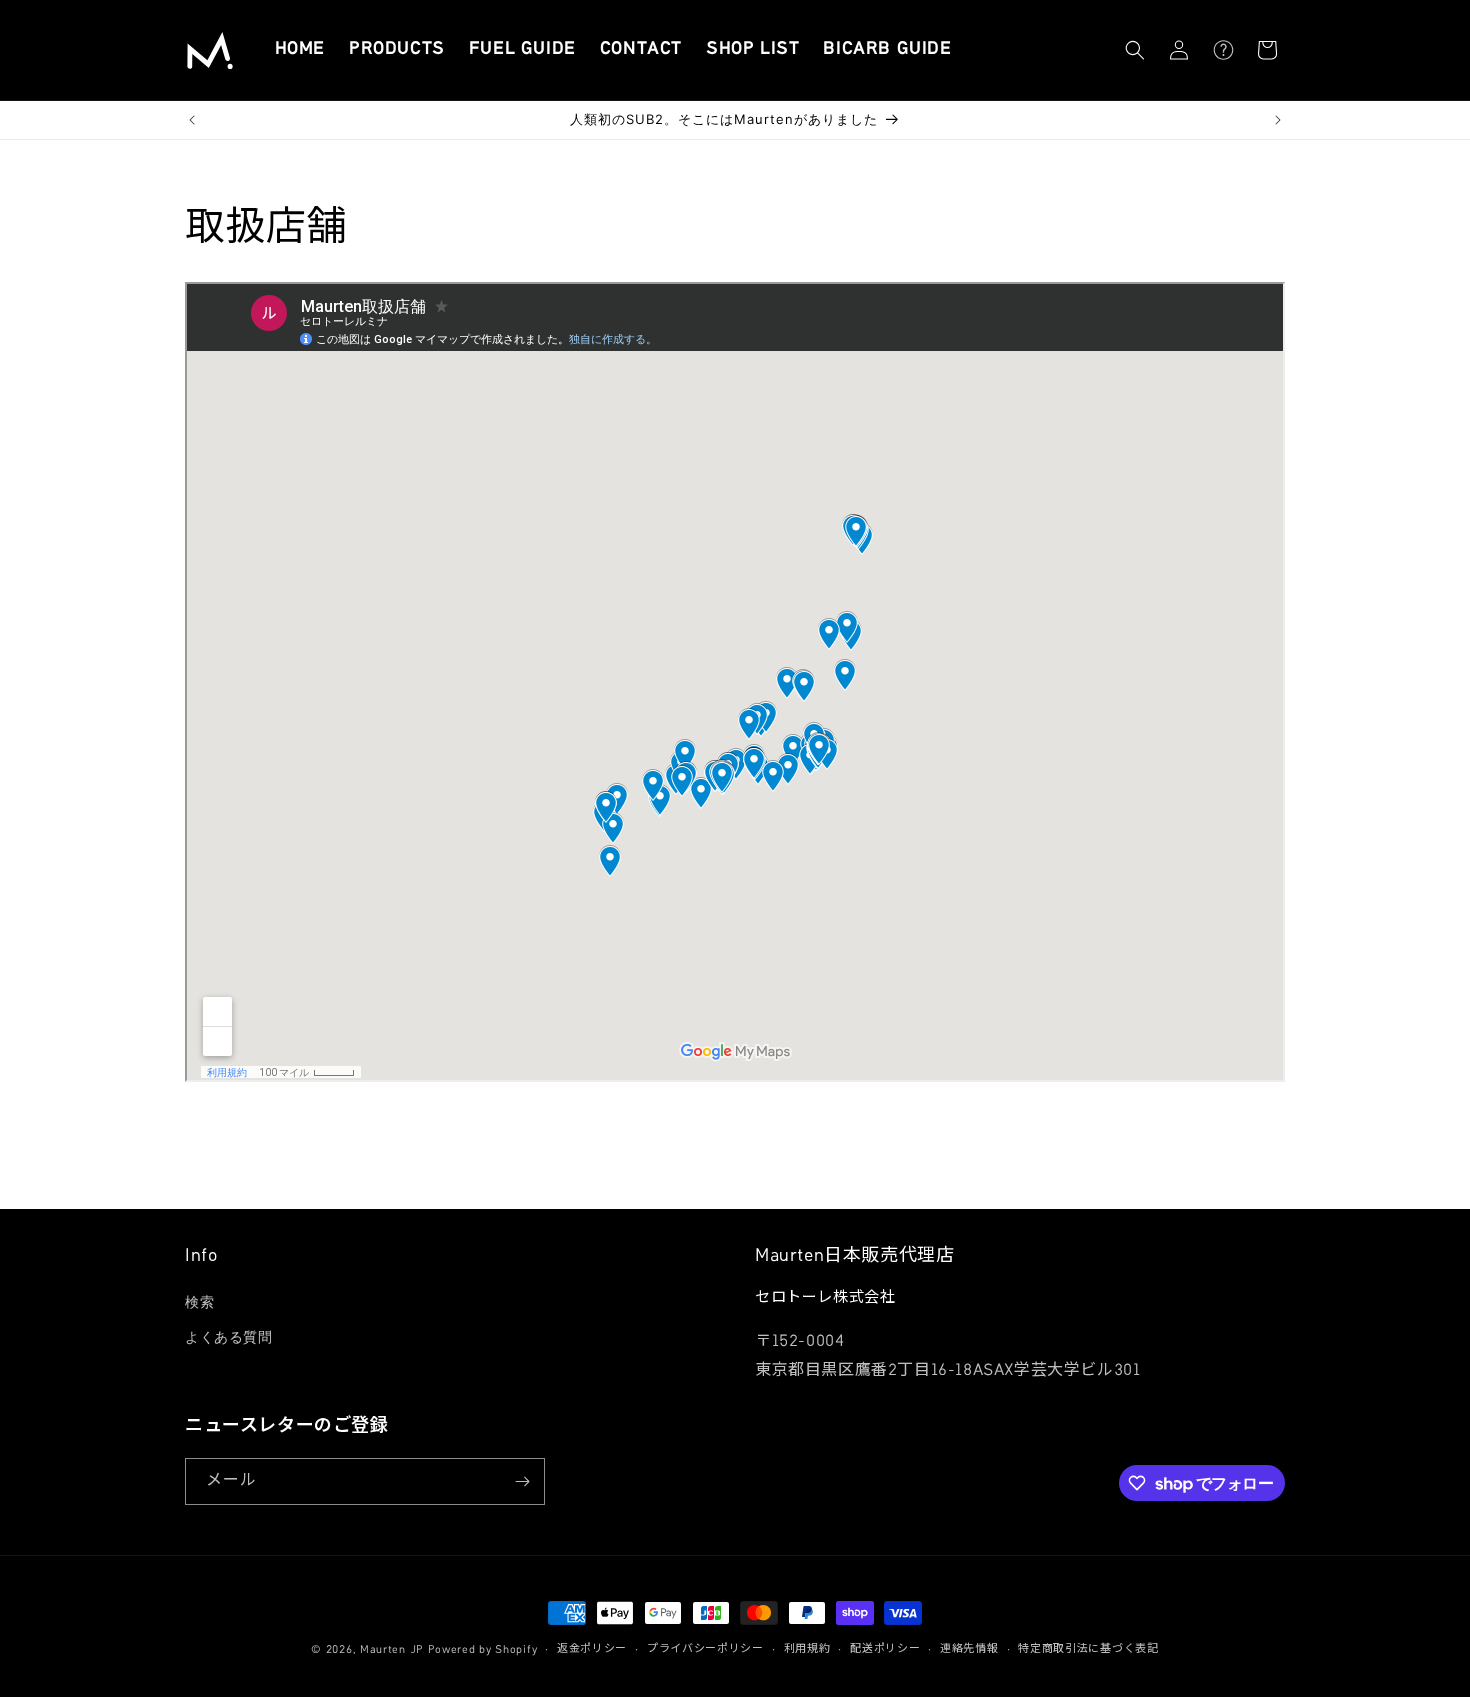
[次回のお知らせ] (1278, 120)
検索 (199, 1302)
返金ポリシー (592, 1649)
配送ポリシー (885, 1649)
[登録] (522, 1481)
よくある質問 (229, 1337)
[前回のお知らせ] (192, 120)
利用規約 (807, 1649)
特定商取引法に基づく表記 (1088, 1649)
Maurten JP (392, 1650)
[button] (1135, 50)
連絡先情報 (969, 1649)
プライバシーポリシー (705, 1649)
